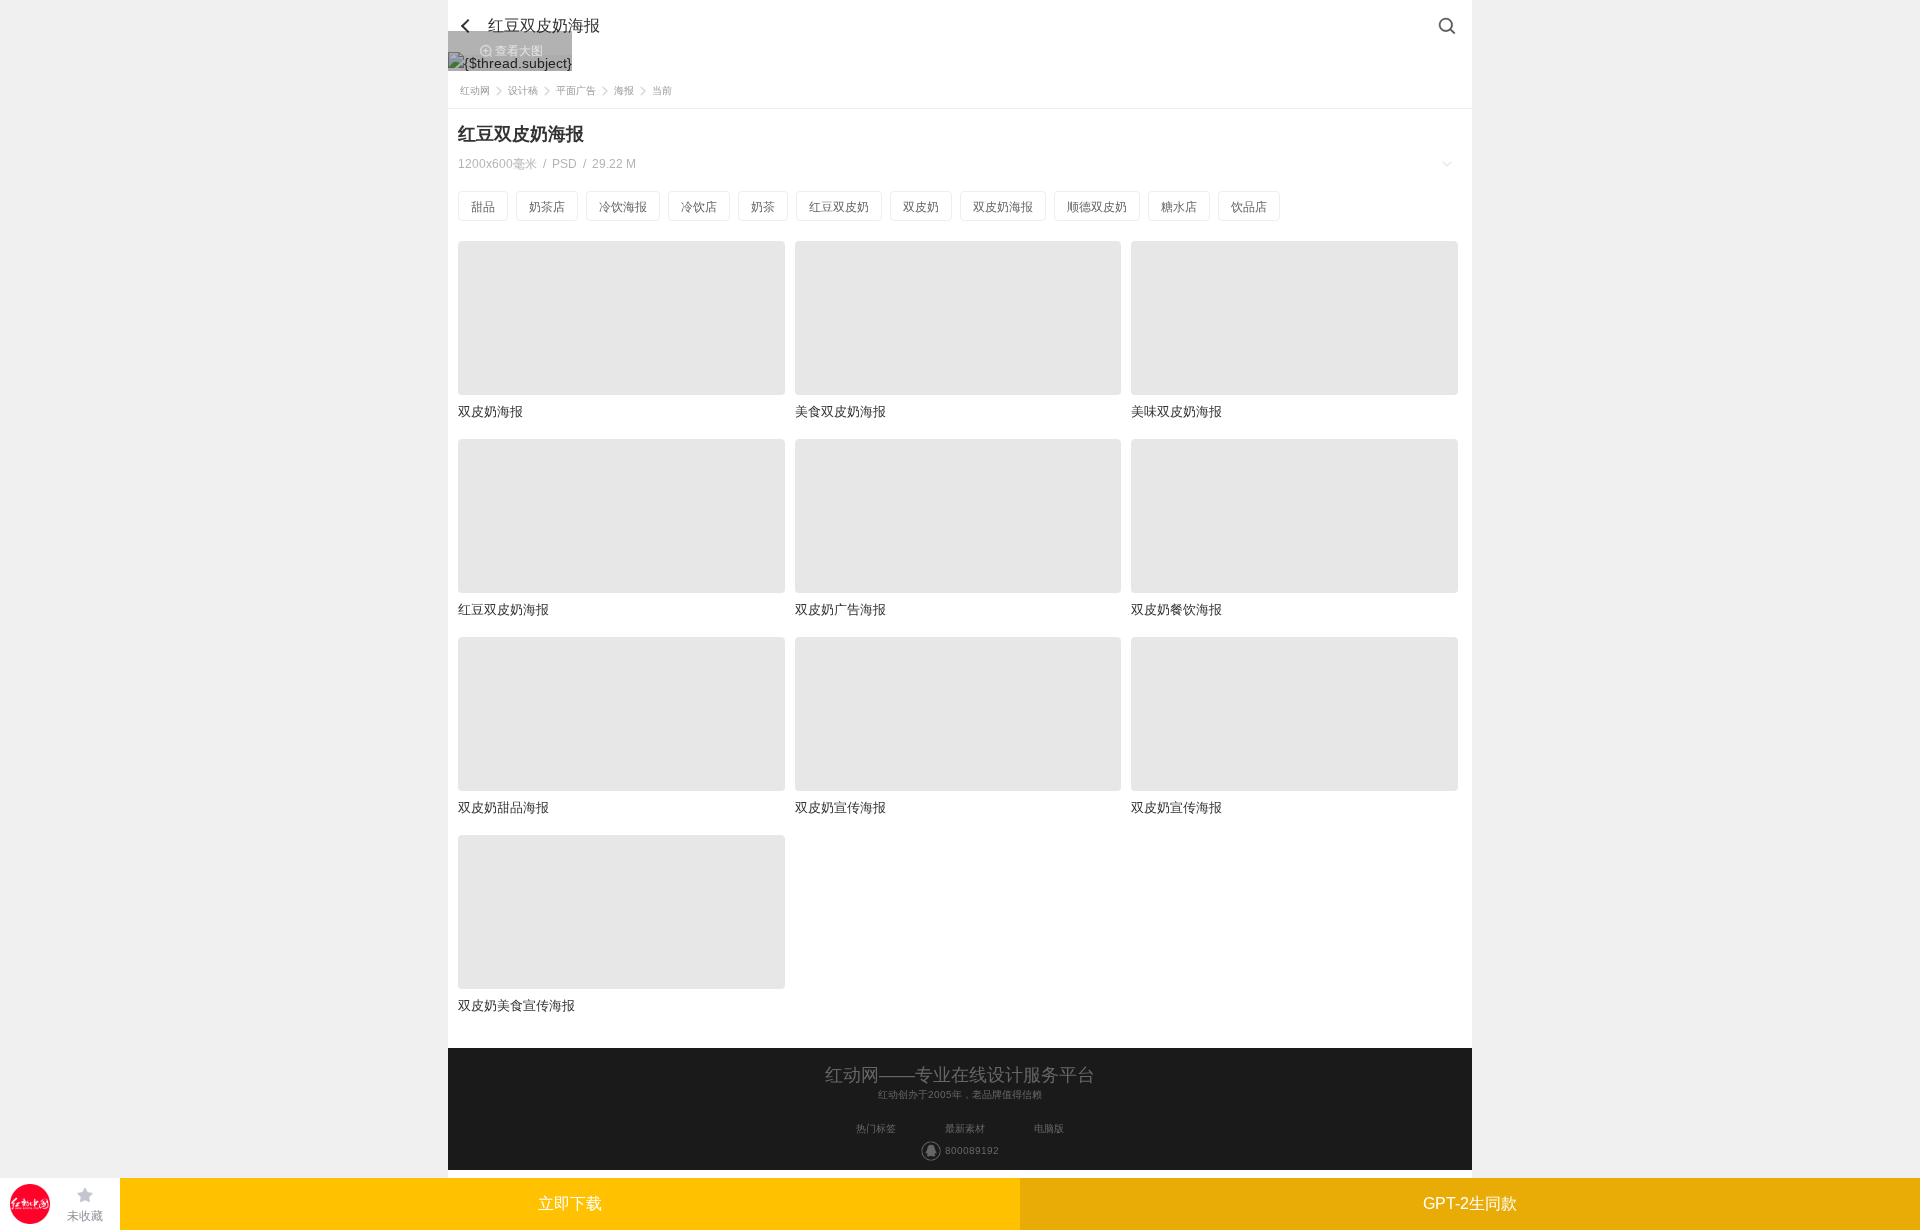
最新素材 (965, 1128)
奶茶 (763, 207)
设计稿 (523, 90)
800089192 (972, 1150)
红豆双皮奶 (839, 207)
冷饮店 (699, 207)
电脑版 (1049, 1128)
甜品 (483, 207)
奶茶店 (547, 207)
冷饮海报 (623, 207)
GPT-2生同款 (1470, 1203)
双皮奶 (921, 207)
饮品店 (1249, 207)
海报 (624, 90)
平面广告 (576, 90)
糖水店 (1179, 207)
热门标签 (876, 1128)
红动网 (475, 90)
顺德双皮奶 (1097, 207)
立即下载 (570, 1203)
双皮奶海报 (1003, 207)
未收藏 (85, 1216)
